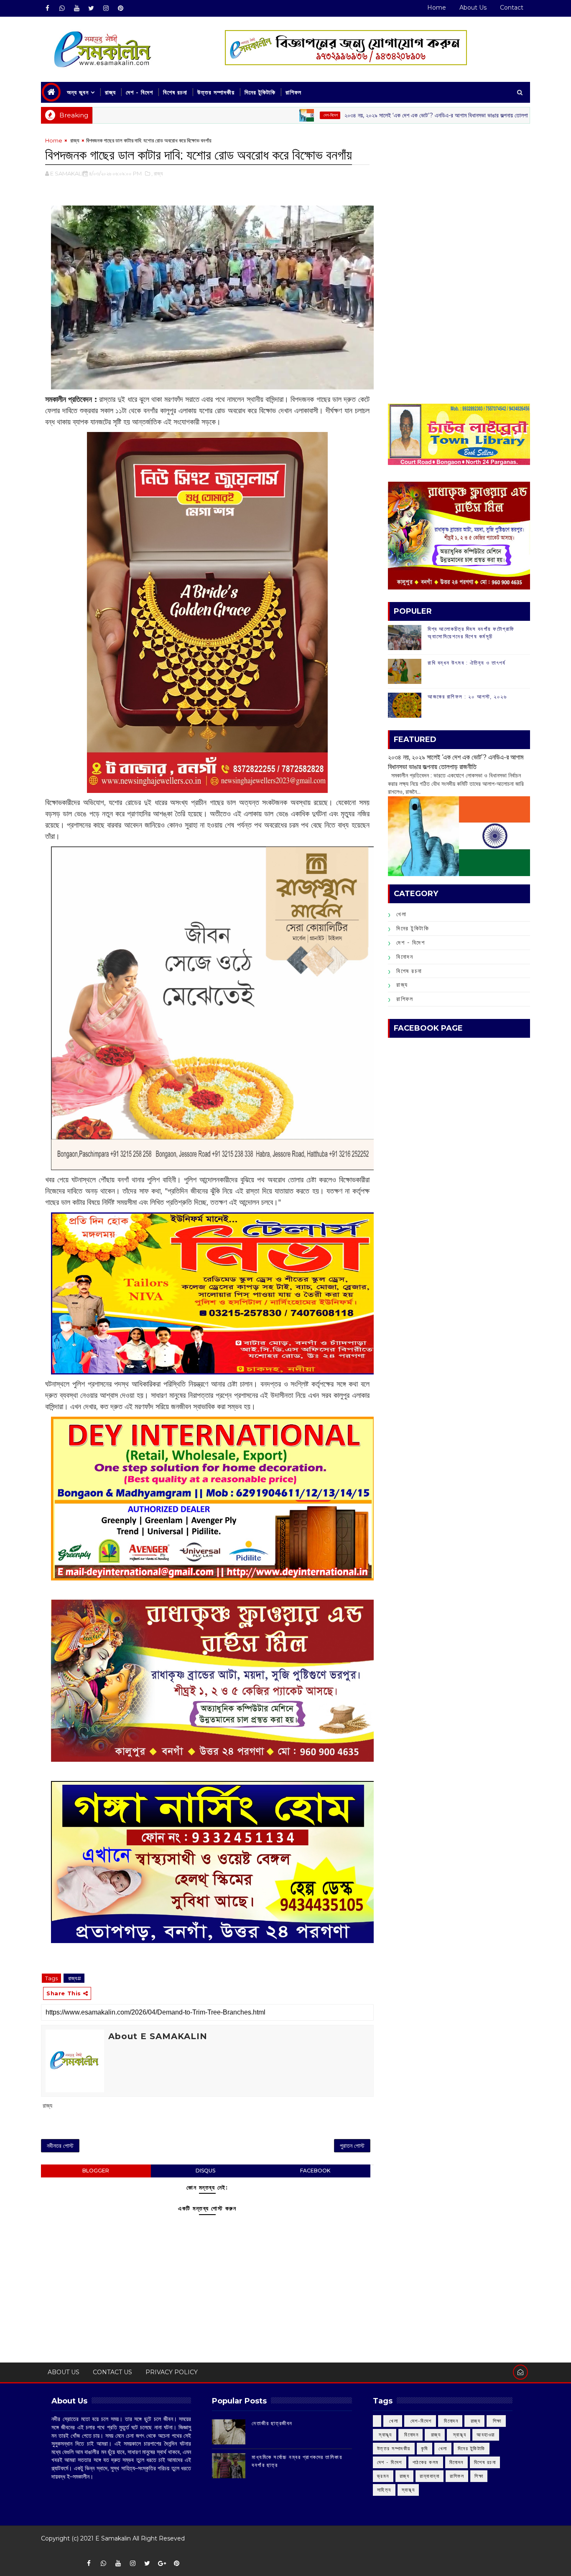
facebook (315, 2171)
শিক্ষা (479, 2476)
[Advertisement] (459, 195)
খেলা (401, 914)
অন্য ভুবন (78, 92)
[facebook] (47, 8)
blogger (96, 2171)
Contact (512, 8)
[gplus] (162, 2563)
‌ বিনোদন (450, 2421)
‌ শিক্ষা (496, 2421)
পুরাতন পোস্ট (352, 2146)
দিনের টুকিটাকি (260, 92)
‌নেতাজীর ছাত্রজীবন (272, 2423)
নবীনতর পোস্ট (60, 2146)
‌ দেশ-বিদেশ (254, 115)
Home (437, 8)
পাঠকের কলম (426, 2462)
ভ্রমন (383, 2476)
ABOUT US (64, 2372)
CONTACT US (112, 2372)
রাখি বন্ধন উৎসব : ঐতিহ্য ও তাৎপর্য (466, 663)
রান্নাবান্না (430, 2476)
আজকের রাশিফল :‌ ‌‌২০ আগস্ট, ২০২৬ (467, 696)
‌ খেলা (393, 2421)
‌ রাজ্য (511, 115)
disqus (205, 2171)
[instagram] (106, 8)
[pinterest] (120, 8)
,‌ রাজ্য (157, 173)
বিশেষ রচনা (175, 92)
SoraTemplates (47, 2551)
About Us (473, 8)
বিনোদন (405, 957)
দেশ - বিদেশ (139, 92)
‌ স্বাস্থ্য (385, 2435)
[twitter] (91, 8)
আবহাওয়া (486, 2435)
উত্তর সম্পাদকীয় (216, 92)
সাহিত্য (384, 2490)
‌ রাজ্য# (74, 1978)
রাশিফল (293, 92)
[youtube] (76, 8)
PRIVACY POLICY (172, 2372)
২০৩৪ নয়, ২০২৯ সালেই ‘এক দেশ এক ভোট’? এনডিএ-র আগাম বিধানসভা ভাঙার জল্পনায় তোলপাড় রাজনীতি (370, 115)
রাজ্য (110, 92)
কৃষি (424, 2448)
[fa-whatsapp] (62, 8)
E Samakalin (113, 2538)
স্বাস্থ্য (408, 2490)
